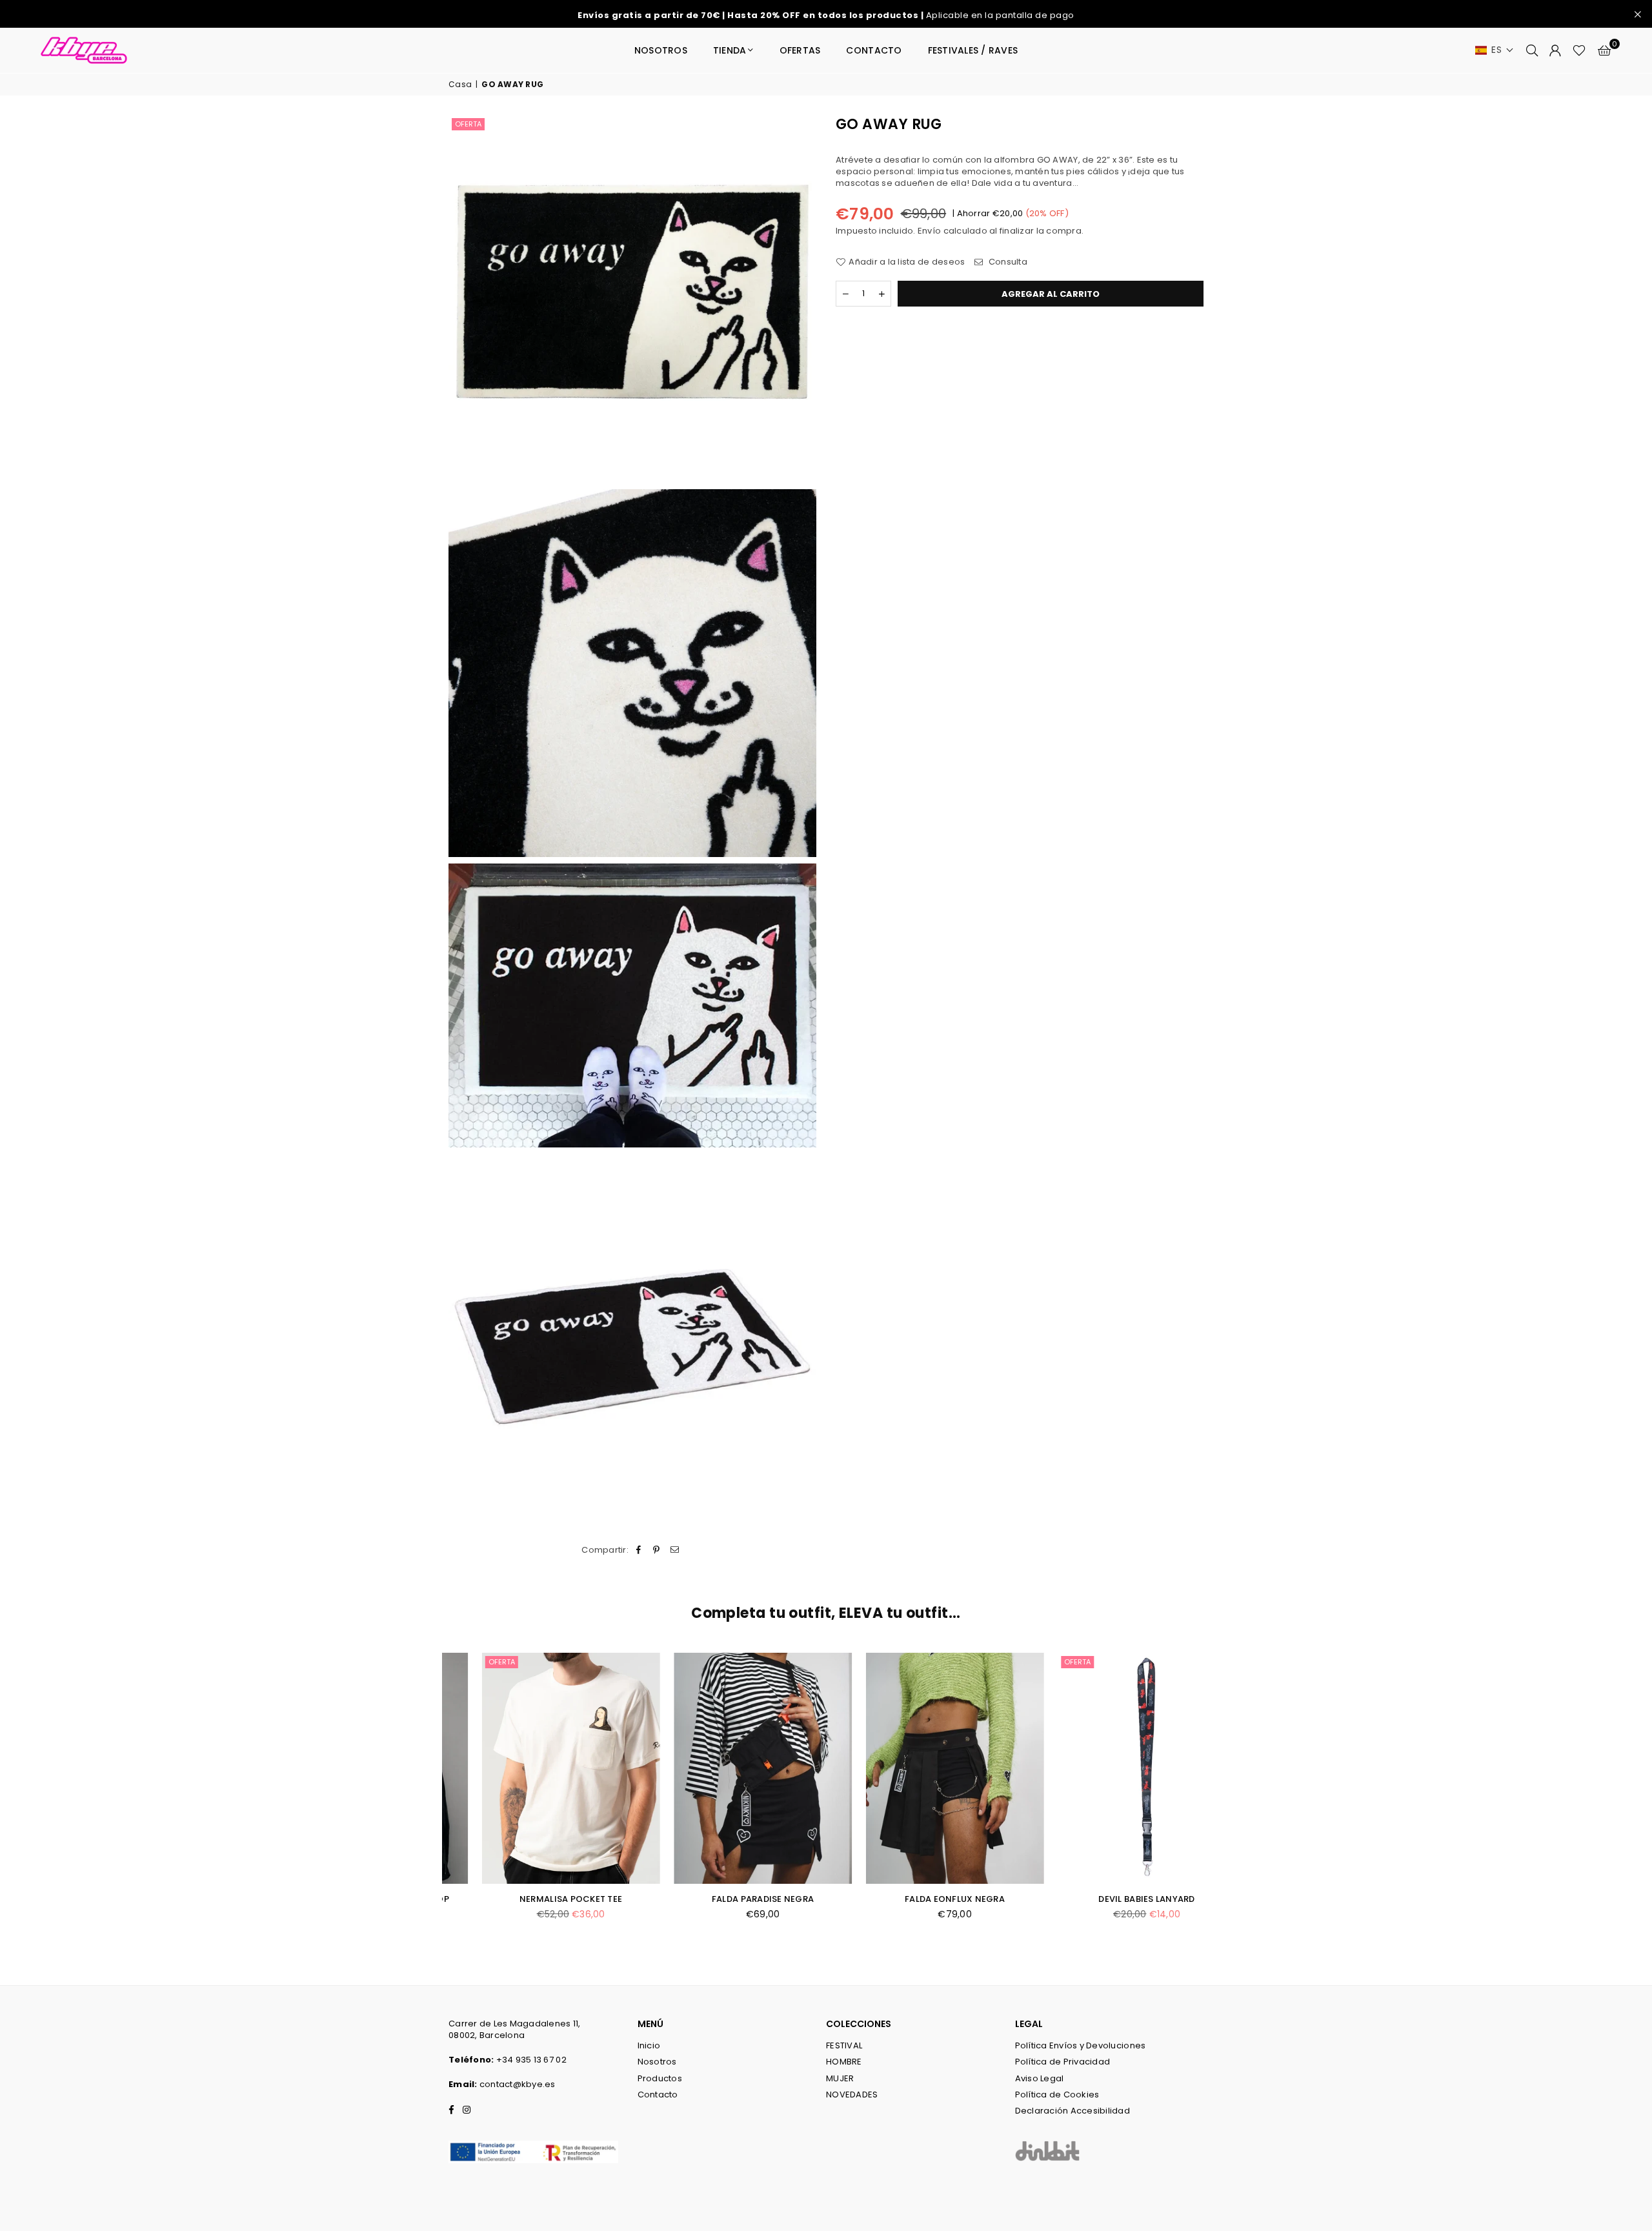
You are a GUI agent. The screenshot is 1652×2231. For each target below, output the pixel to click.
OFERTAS (800, 50)
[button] (1495, 50)
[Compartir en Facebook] (639, 1550)
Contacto (658, 2095)
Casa (460, 85)
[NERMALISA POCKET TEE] (538, 1768)
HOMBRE (844, 2062)
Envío (929, 230)
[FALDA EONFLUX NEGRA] (922, 1768)
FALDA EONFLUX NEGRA (922, 1899)
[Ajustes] (1555, 50)
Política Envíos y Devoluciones (1081, 2045)
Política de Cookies (1057, 2095)
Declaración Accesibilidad (1073, 2111)
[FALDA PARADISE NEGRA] (730, 1768)
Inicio (649, 2045)
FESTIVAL (844, 2045)
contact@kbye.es (518, 2084)
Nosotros (657, 2062)
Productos (660, 2078)
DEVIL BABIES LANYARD (1114, 1899)
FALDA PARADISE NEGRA (730, 1899)
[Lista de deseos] (1579, 50)
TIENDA (730, 50)
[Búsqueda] (1532, 50)
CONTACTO (874, 50)
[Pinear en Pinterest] (657, 1550)
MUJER (840, 2078)
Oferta (468, 124)
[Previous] (434, 1799)
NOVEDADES (852, 2095)
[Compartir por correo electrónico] (675, 1550)
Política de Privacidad (1063, 2062)
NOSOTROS (661, 50)
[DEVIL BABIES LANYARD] (1114, 1768)
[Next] (1218, 1799)
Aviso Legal (1040, 2078)
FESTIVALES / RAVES (973, 50)
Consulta (1007, 262)
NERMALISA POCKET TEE (538, 1899)
